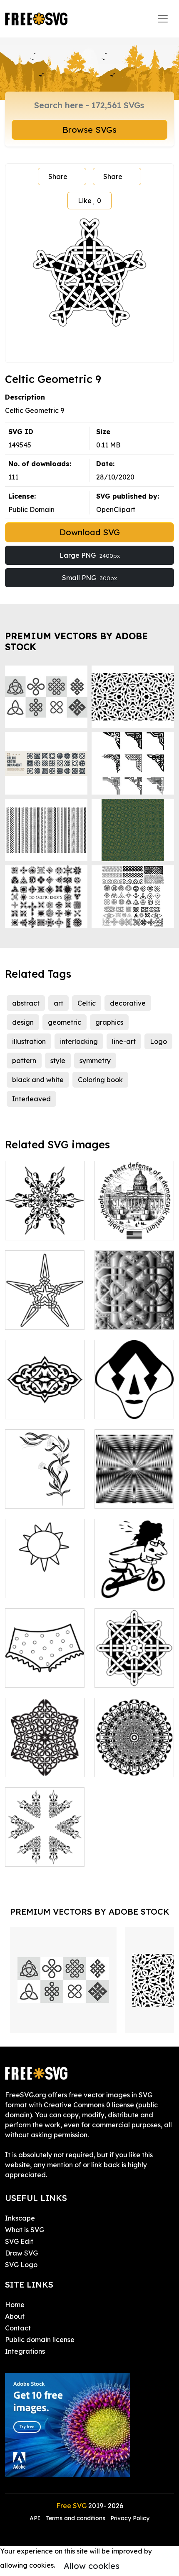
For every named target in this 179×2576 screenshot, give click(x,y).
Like (89, 201)
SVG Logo (21, 2265)
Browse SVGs (89, 130)
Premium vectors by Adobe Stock (76, 641)
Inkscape (20, 2218)
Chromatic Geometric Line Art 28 (134, 1308)
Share (58, 176)
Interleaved (31, 1099)
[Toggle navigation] (163, 19)
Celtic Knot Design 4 (45, 1761)
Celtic (87, 1003)
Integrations (25, 2351)
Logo (158, 1041)
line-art (124, 1041)
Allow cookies (92, 2566)
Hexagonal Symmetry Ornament (45, 1219)
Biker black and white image (134, 1582)
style (58, 1061)
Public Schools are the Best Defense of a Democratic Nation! (134, 1214)
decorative (128, 1003)
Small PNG (89, 578)
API (36, 2518)
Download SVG (90, 532)
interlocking (79, 1041)
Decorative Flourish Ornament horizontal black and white (45, 1393)
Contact (18, 2328)
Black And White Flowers (45, 1492)
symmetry (95, 1061)
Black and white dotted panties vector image (45, 1666)
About (15, 2316)
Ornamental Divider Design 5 (45, 1850)
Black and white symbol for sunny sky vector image (45, 1577)
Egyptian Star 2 (39, 1318)
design (23, 1022)
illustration (29, 1041)
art (58, 1003)
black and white (38, 1080)
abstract (26, 1003)
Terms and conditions (75, 2518)
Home (15, 2305)
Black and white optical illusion (134, 1492)
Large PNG (90, 555)
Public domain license (40, 2340)
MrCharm (118, 1408)
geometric (65, 1022)
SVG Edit (19, 2241)
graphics (109, 1022)
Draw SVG (21, 2253)
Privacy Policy (130, 2518)
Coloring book (100, 1080)
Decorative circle (131, 1766)
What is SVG (25, 2230)
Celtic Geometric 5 (133, 1676)
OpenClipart (116, 509)
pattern (24, 1061)
